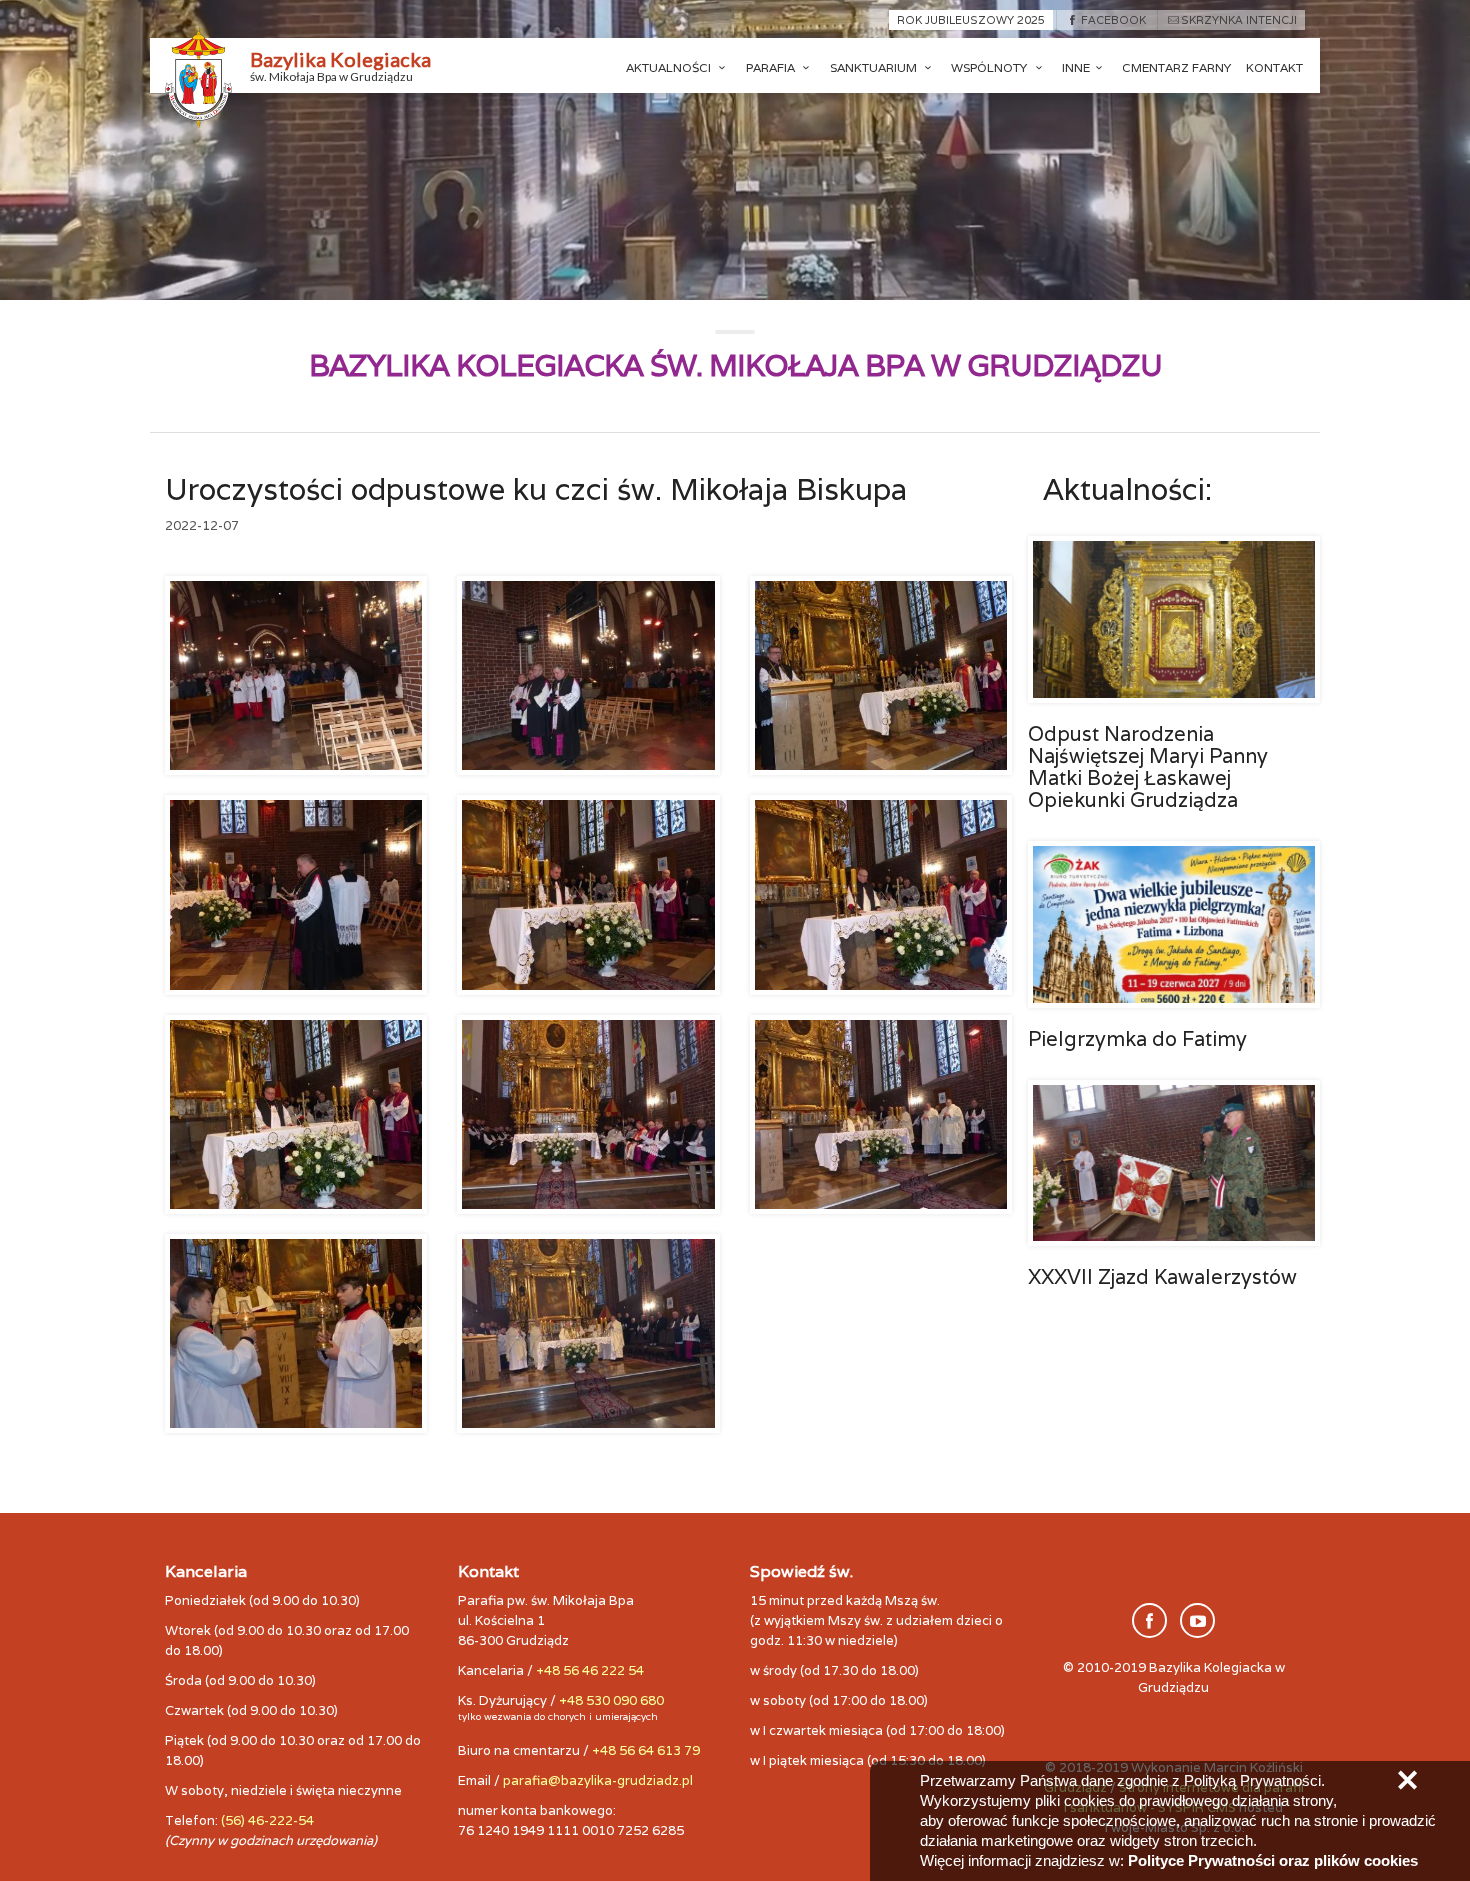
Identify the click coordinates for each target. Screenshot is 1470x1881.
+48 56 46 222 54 (590, 1670)
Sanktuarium (875, 67)
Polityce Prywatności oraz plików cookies (1273, 1860)
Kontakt (1274, 67)
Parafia (772, 67)
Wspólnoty (990, 67)
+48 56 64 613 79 (646, 1750)
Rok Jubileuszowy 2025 (971, 20)
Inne (1076, 67)
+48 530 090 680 (611, 1700)
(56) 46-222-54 (267, 1820)
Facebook (1113, 20)
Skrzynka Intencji (1239, 20)
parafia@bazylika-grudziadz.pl (598, 1780)
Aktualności (670, 67)
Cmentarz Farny (1176, 67)
